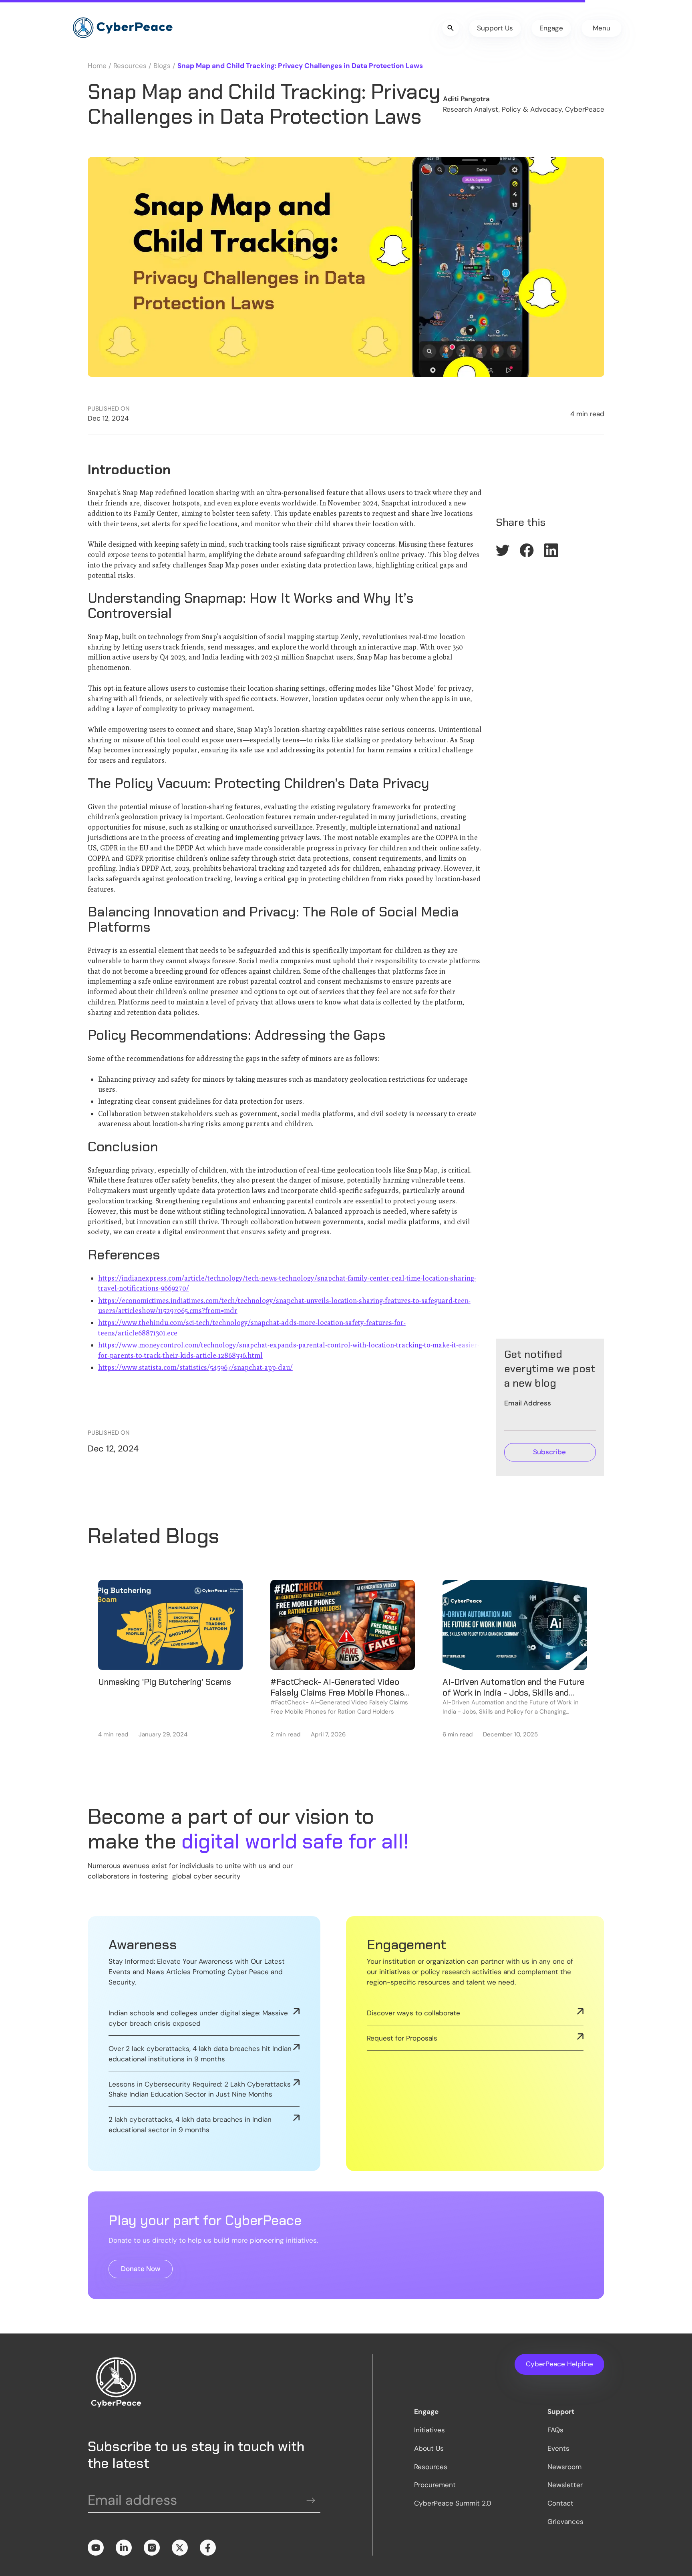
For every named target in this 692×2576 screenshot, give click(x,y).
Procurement (435, 2485)
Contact (560, 2503)
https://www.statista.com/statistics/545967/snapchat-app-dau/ (195, 1367)
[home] (122, 28)
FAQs (555, 2430)
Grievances (565, 2522)
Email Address (528, 1403)
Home (97, 66)
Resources (130, 66)
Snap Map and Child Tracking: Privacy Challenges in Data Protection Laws (300, 66)
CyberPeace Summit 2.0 (453, 2503)
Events (558, 2448)
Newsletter (565, 2485)
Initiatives (429, 2430)
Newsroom (564, 2467)
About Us (429, 2448)
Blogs (162, 66)
